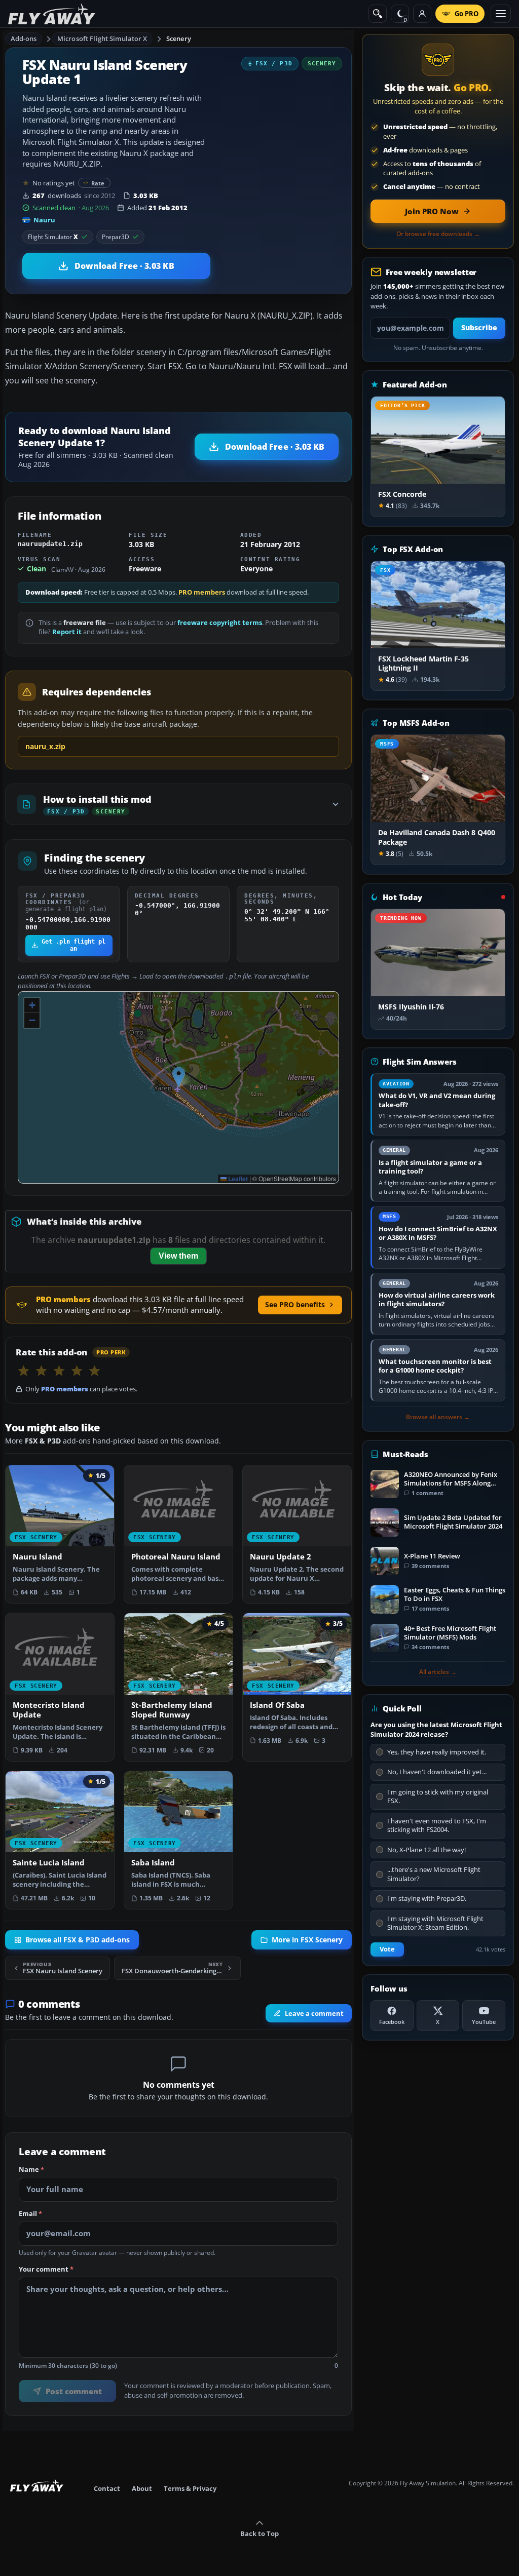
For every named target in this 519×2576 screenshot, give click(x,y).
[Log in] (422, 14)
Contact (107, 2488)
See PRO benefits (295, 1304)
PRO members (202, 592)
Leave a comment (314, 2013)
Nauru (44, 220)
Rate (98, 183)
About (142, 2488)
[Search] (378, 14)
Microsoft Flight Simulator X (102, 38)
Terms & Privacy (190, 2488)
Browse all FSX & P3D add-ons (78, 1940)
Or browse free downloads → (438, 234)
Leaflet (237, 1179)
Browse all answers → (438, 1417)
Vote (387, 1949)
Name (31, 2169)
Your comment (46, 2269)
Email (30, 2214)
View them (178, 1256)
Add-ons (24, 38)
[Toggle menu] (501, 14)
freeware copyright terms (220, 623)
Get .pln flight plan (73, 945)
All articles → (438, 1672)
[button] (179, 1077)
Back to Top (259, 2533)
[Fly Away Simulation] (52, 14)
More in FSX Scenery (307, 1940)
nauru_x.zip (45, 746)
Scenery (179, 38)
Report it (67, 632)
